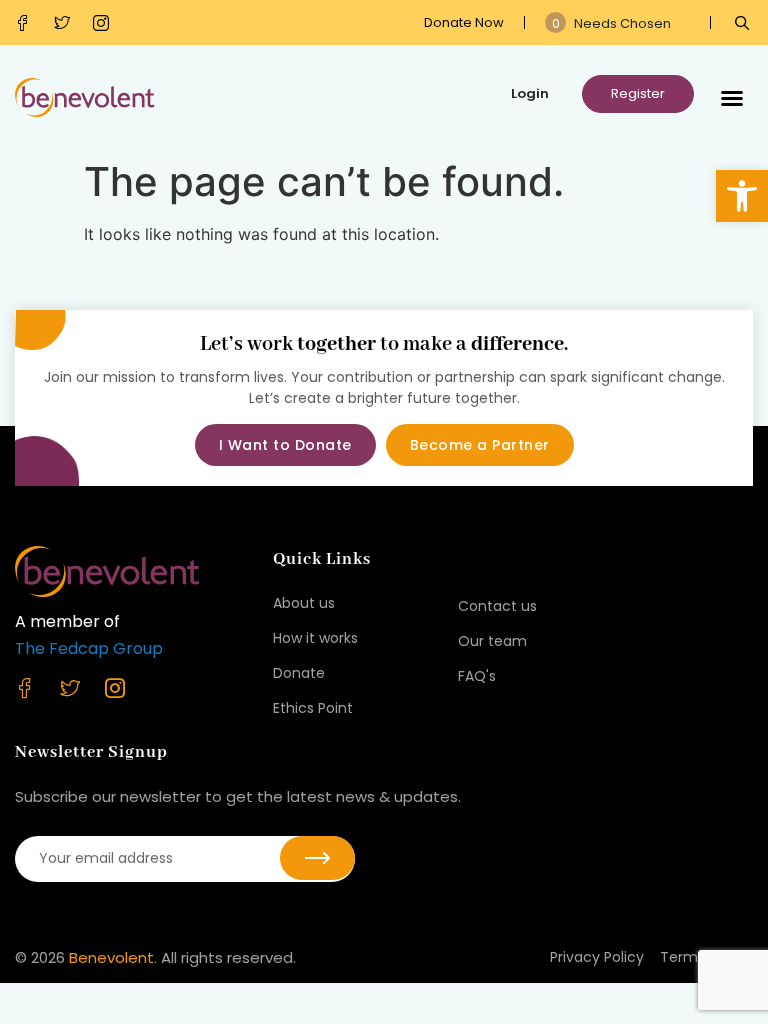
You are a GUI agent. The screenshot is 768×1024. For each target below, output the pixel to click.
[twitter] (66, 23)
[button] (742, 196)
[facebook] (27, 23)
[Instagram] (105, 23)
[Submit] (317, 858)
